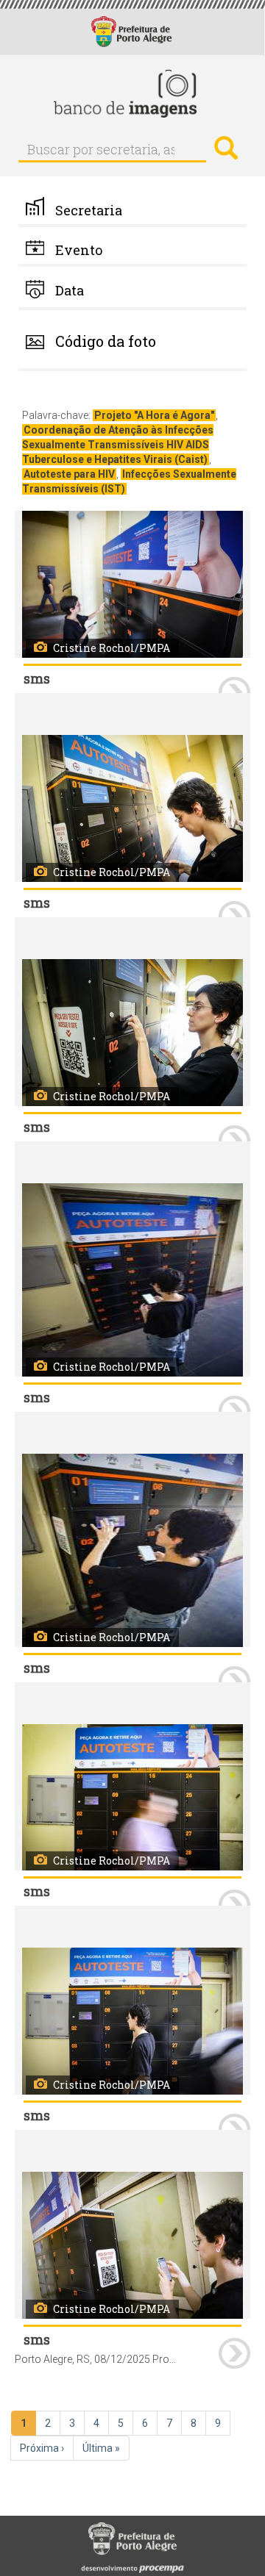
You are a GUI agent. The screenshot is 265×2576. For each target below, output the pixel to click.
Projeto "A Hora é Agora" (154, 415)
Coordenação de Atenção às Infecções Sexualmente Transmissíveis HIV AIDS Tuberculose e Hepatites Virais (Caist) (118, 445)
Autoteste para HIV (69, 474)
